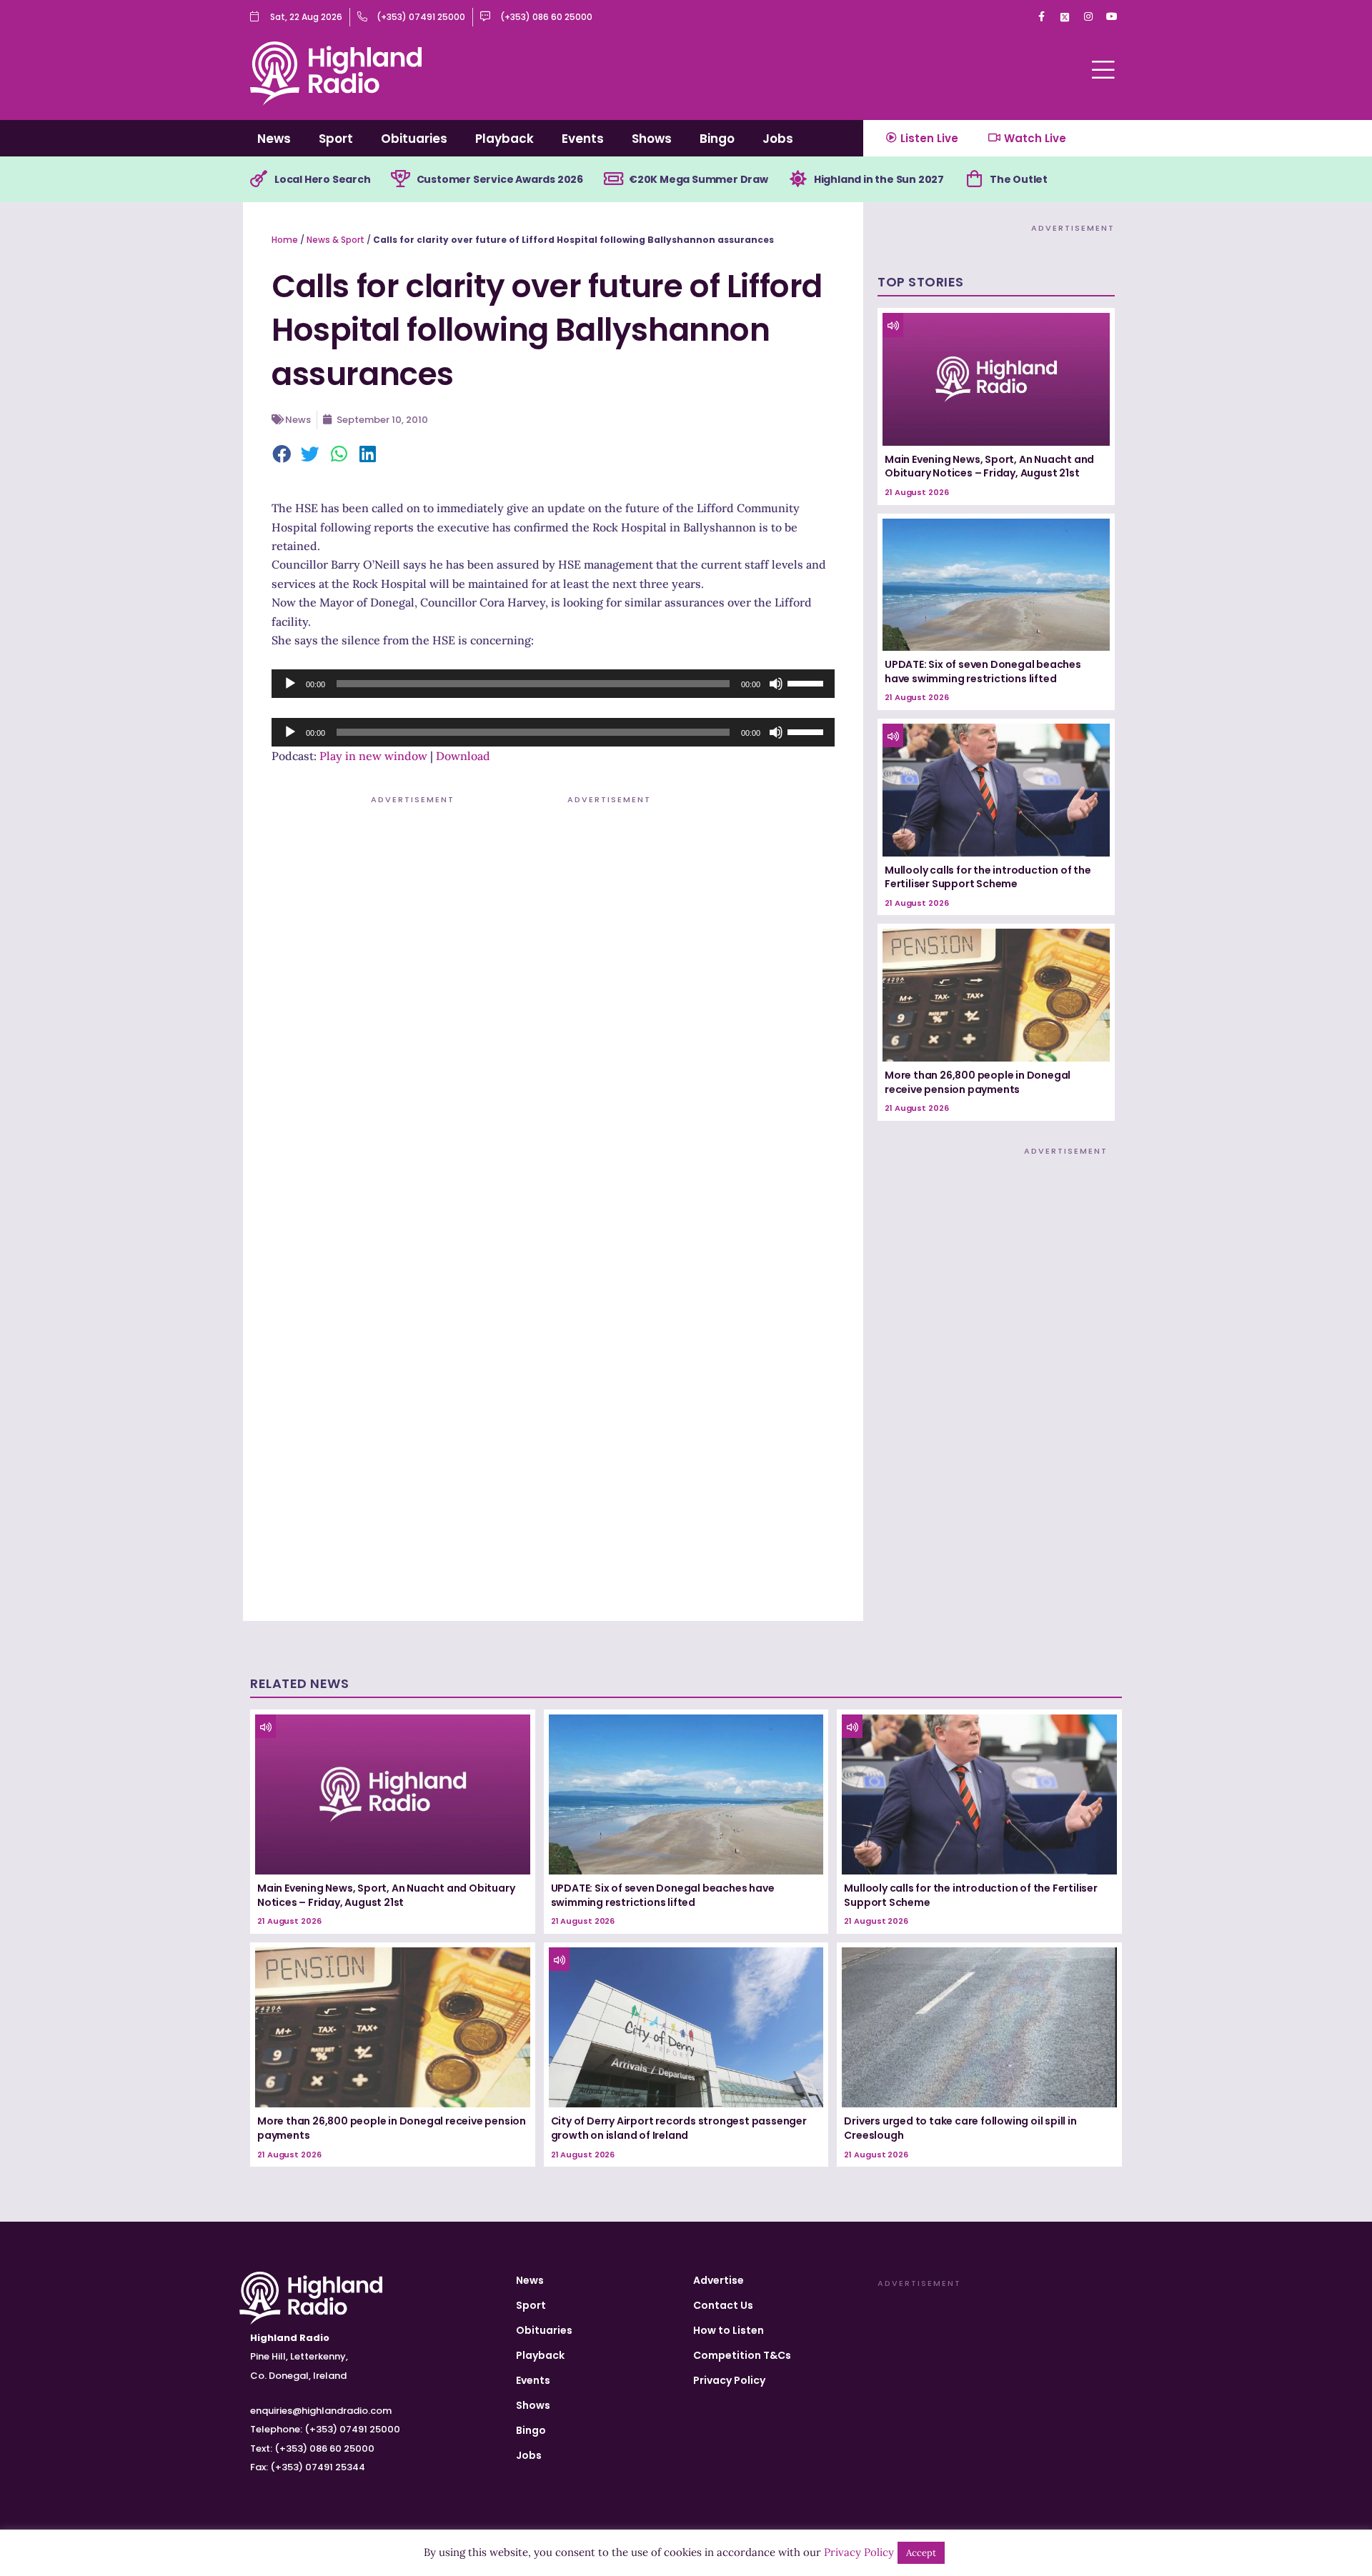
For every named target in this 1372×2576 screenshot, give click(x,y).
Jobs (778, 139)
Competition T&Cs (742, 2355)
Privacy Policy (729, 2380)
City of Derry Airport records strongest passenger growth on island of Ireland (679, 2128)
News (274, 139)
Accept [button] (921, 2553)
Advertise (719, 2280)
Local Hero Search (323, 179)
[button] (282, 455)
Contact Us (723, 2305)
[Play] (290, 684)
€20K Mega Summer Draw (699, 179)
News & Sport (335, 240)
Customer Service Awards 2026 (500, 179)
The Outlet (1019, 179)
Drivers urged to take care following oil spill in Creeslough (960, 2128)
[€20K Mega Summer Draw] (613, 179)
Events (583, 139)
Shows (652, 139)
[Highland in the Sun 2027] (798, 179)
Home (285, 240)
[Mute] (776, 684)
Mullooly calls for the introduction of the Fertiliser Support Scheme (988, 877)
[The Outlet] (974, 179)
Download (463, 756)
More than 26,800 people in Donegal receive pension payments (978, 1082)
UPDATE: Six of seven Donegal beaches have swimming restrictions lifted (983, 672)
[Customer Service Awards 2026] (401, 179)
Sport (336, 139)
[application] (553, 684)
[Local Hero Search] (259, 179)
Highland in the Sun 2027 (879, 179)
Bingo (717, 139)
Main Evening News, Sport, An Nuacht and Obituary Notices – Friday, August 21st (989, 466)
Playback (504, 139)
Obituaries (414, 139)
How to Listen (729, 2330)
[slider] (807, 682)
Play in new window (373, 756)
